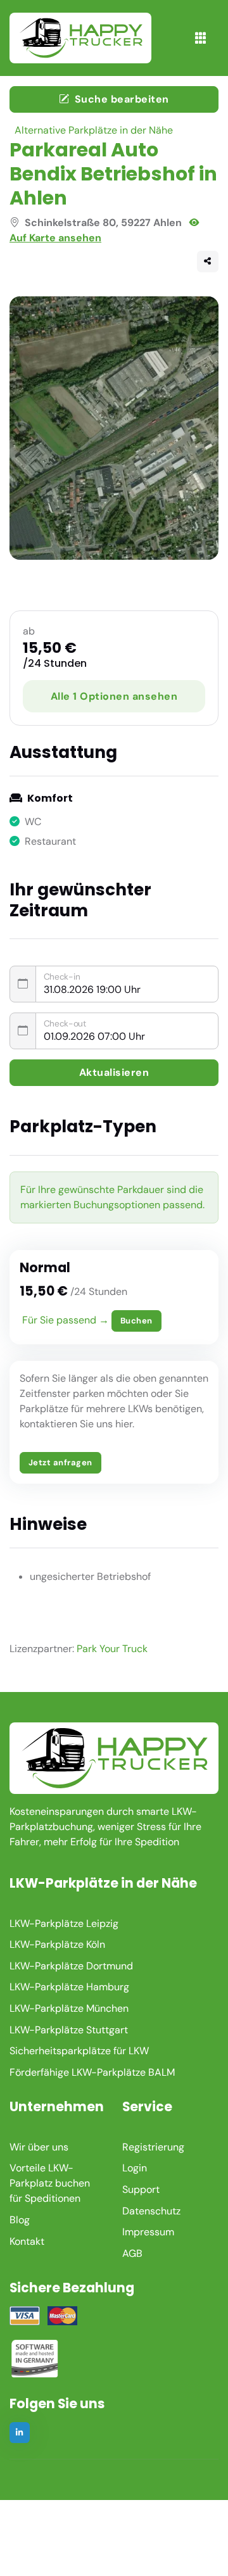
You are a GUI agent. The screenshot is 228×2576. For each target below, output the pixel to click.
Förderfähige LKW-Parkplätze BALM (92, 2072)
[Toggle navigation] (200, 38)
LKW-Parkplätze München (69, 2008)
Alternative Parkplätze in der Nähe (94, 130)
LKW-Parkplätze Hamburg (69, 1987)
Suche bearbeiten (122, 99)
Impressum (148, 2232)
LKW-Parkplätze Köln (57, 1944)
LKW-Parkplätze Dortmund (71, 1966)
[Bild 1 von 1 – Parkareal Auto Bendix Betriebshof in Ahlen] (114, 428)
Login (135, 2168)
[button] (208, 262)
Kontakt (27, 2241)
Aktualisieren (114, 1072)
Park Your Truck (112, 1649)
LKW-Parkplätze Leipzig (64, 1923)
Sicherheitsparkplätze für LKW (79, 2051)
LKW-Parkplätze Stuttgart (69, 2030)
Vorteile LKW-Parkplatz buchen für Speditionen (50, 2183)
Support (141, 2189)
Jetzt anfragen (60, 1462)
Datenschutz (151, 2211)
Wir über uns (39, 2147)
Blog (20, 2220)
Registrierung (153, 2147)
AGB (132, 2253)
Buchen (136, 1321)
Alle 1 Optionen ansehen (114, 696)
